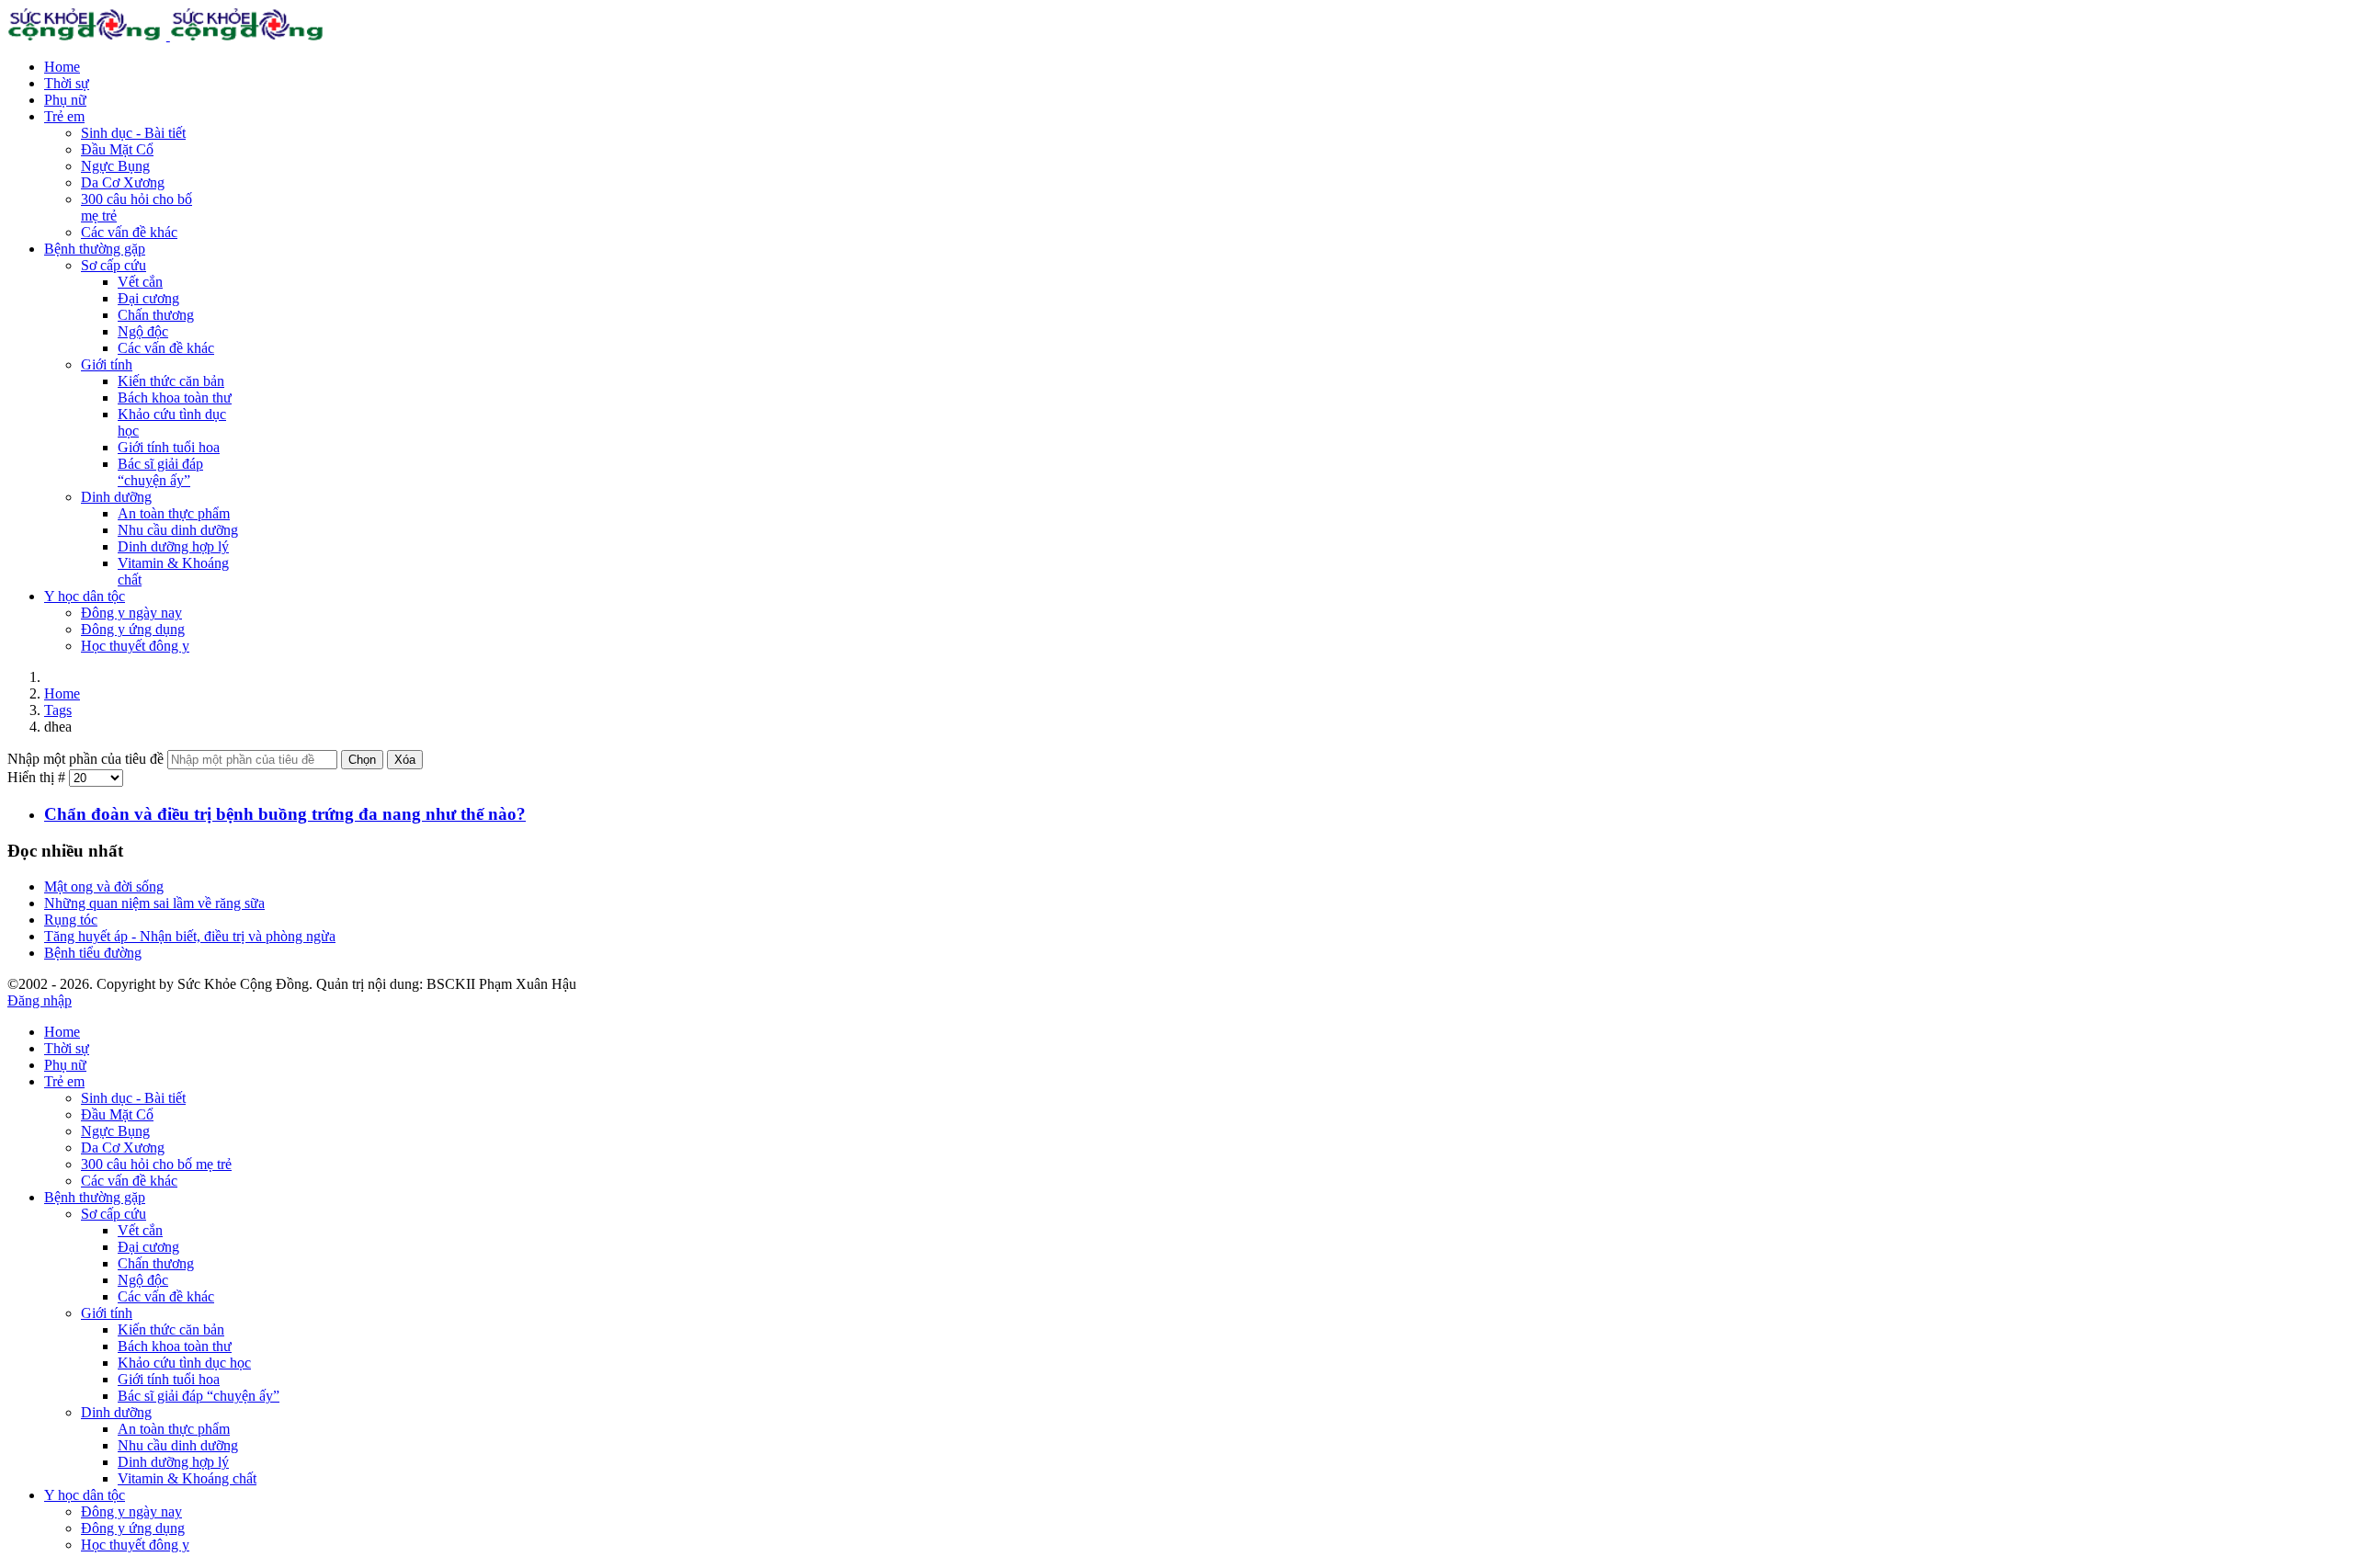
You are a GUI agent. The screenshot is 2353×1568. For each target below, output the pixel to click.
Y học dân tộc (85, 596)
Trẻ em (64, 116)
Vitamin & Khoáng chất (187, 1478)
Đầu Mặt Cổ (117, 149)
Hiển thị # (38, 777)
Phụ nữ (65, 100)
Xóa (405, 760)
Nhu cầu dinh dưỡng (178, 530)
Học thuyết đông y (135, 646)
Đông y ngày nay (131, 613)
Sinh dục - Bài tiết (133, 133)
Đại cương (148, 298)
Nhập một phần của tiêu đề (87, 759)
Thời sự (67, 83)
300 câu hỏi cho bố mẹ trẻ (156, 1164)
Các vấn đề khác (129, 232)
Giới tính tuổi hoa (169, 447)
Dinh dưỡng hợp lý (173, 546)
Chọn (362, 760)
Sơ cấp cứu (114, 265)
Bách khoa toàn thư (175, 398)
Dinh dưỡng (116, 497)
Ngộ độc (143, 331)
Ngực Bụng (115, 166)
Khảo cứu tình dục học (184, 1363)
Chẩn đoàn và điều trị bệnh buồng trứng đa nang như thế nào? (285, 814)
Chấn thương (156, 315)
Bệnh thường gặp (95, 249)
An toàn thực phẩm (174, 513)
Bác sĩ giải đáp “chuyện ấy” (160, 472)
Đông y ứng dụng (133, 629)
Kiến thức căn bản (171, 381)
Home (62, 67)
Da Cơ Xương (123, 182)
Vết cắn (140, 282)
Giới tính (107, 364)
